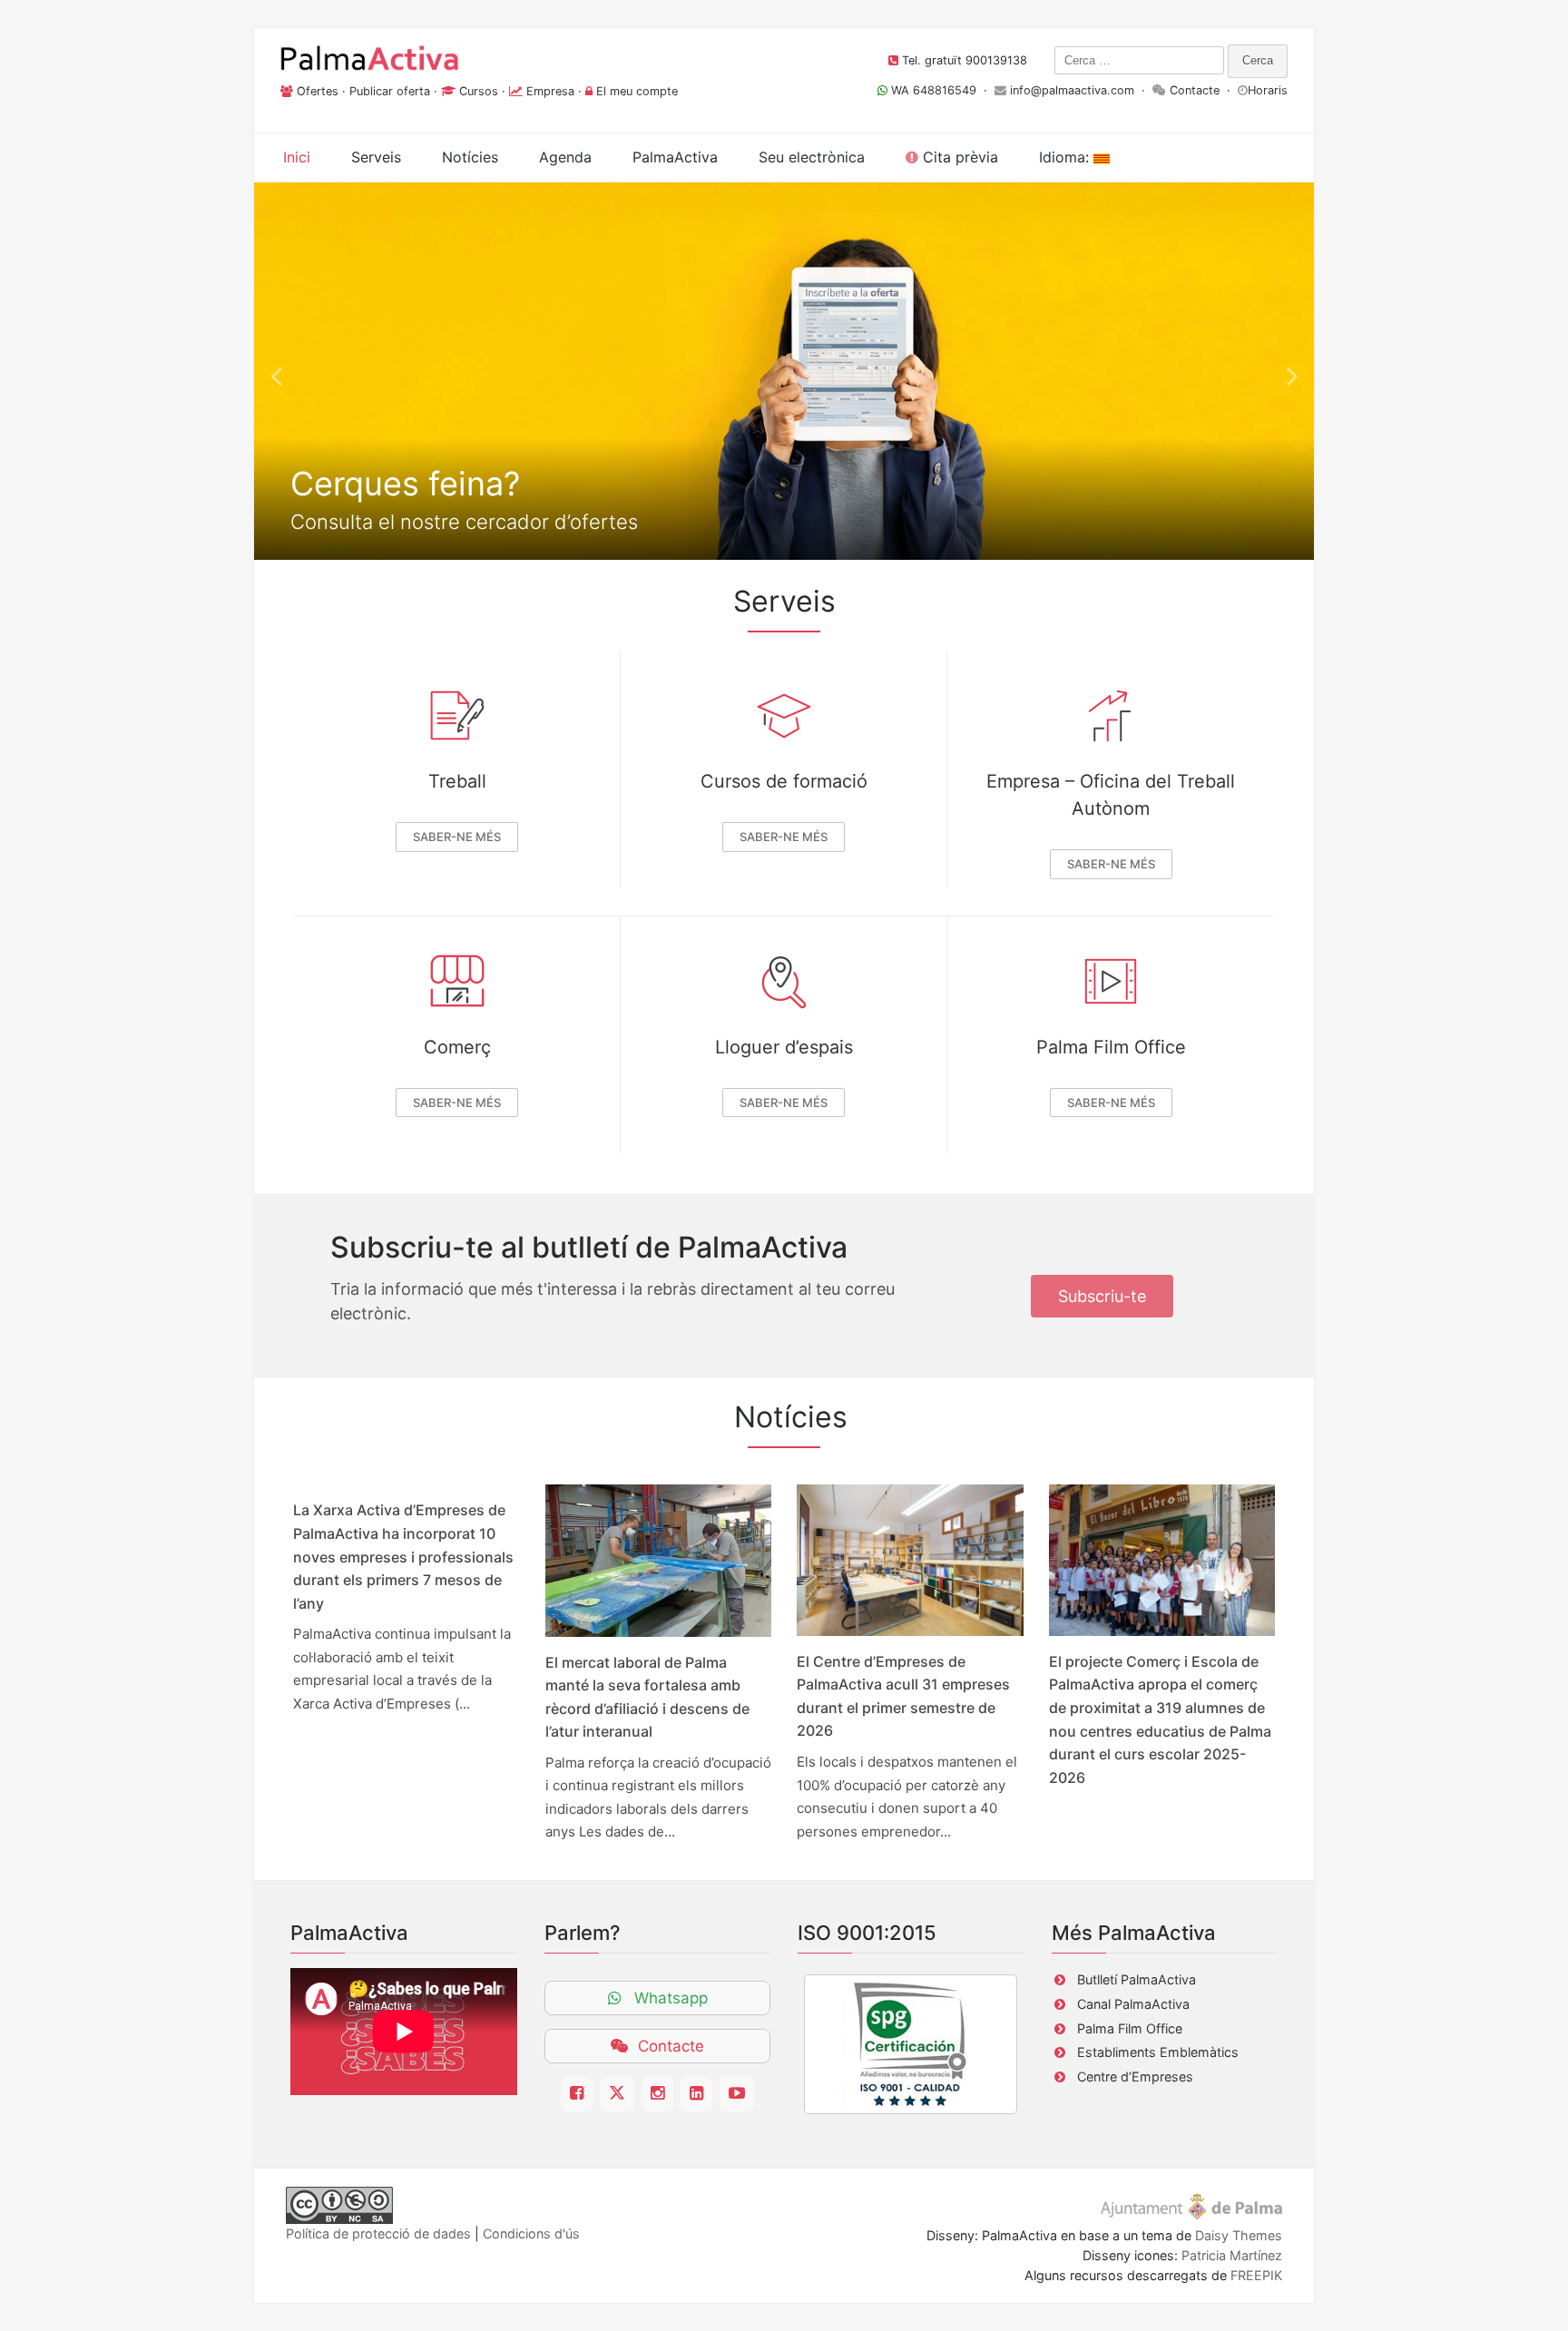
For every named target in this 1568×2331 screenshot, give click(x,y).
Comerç (457, 1047)
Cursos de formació (784, 781)
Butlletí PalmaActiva (1137, 1979)
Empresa (550, 91)
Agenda (565, 157)
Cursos (479, 91)
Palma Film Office (1111, 1047)
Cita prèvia (958, 157)
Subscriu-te (1102, 1296)
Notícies (470, 157)
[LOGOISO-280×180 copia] (911, 2044)
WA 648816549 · (941, 90)
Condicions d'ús (531, 2233)
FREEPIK (1256, 2275)
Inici (297, 157)
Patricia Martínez (1232, 2255)
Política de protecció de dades (378, 2233)
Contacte (1195, 90)
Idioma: (1066, 157)
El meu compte (637, 91)
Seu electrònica (812, 157)
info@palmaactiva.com (1072, 90)
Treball (457, 781)
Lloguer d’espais (784, 1047)
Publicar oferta (390, 91)
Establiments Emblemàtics (1158, 2052)
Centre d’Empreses (1135, 2076)
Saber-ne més (457, 837)
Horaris (1268, 90)
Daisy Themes (1239, 2235)
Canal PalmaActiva (1133, 2004)
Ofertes (318, 91)
